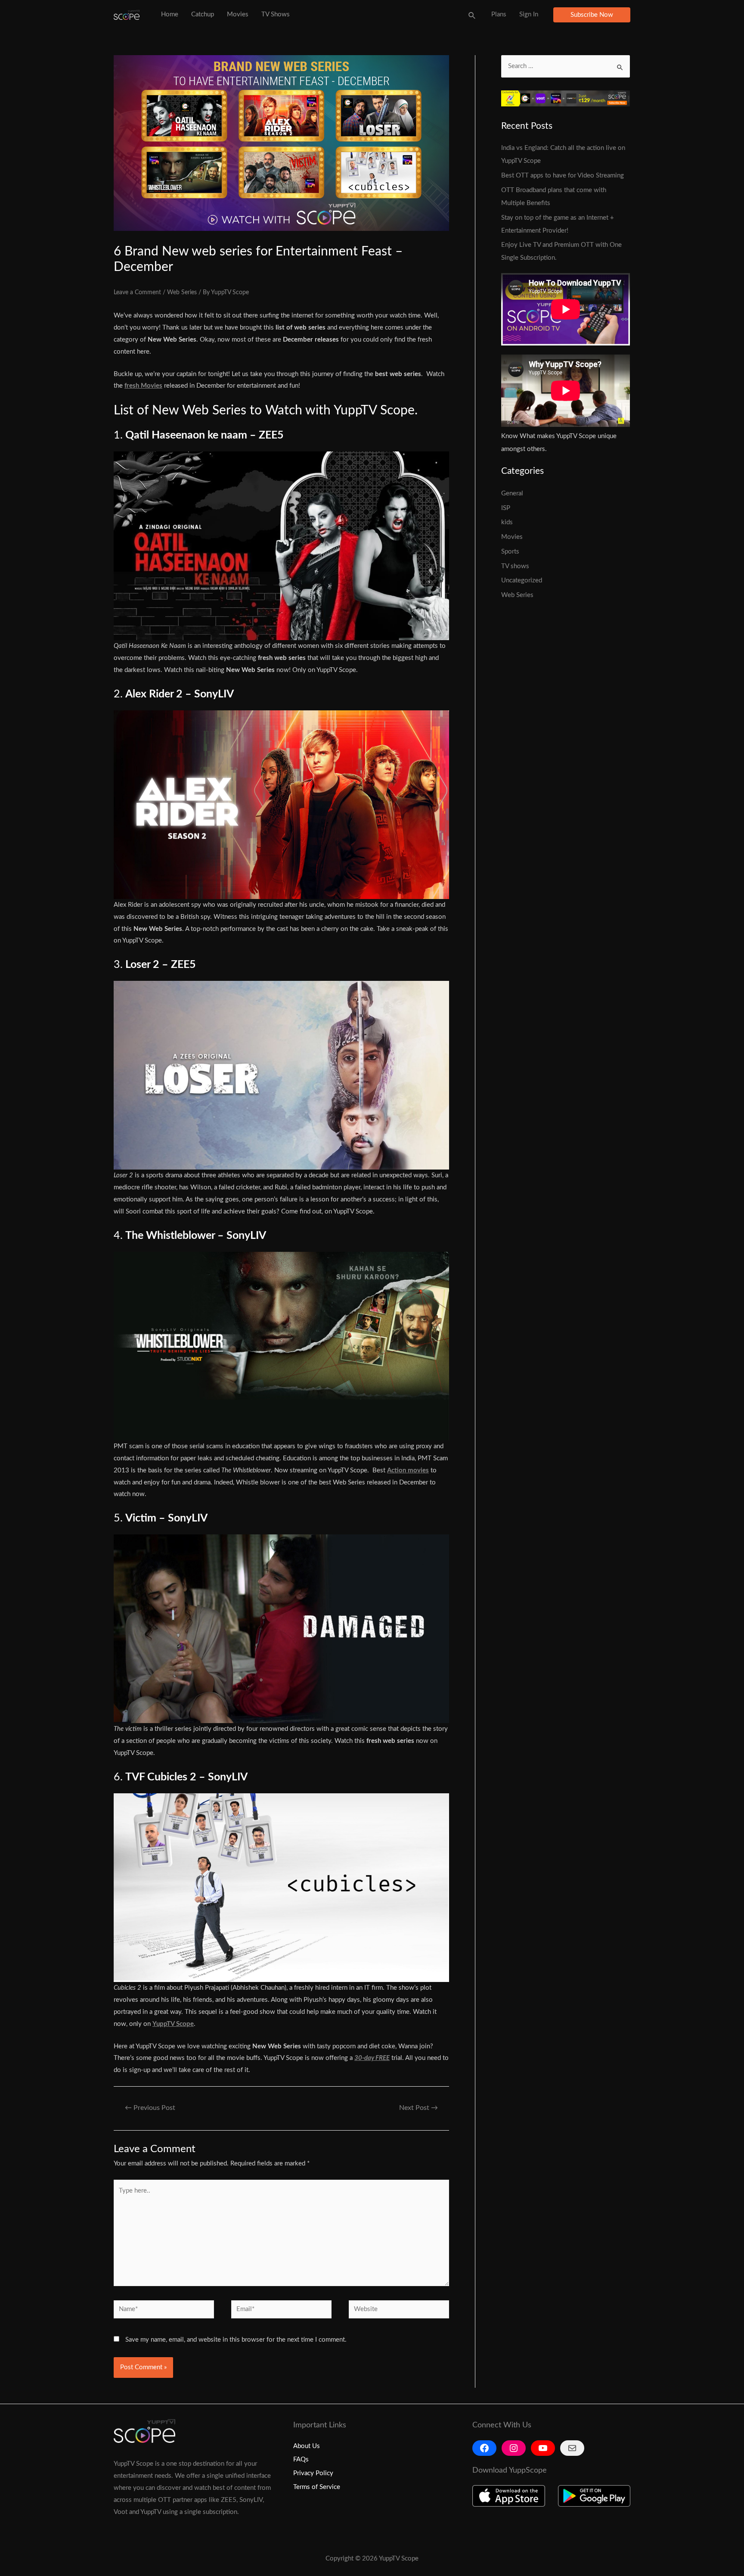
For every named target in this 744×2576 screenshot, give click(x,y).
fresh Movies (143, 386)
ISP (506, 508)
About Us (307, 2446)
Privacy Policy (313, 2473)
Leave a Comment (137, 292)
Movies (512, 537)
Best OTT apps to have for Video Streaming (563, 176)
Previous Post (150, 2108)
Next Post (418, 2108)
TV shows (515, 566)
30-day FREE (372, 2058)
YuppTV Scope (173, 2024)
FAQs (301, 2459)
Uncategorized (522, 580)
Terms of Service (317, 2487)
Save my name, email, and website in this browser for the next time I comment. (236, 2340)
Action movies (408, 1470)
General (512, 493)
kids (507, 522)
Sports (510, 552)
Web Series (182, 292)
